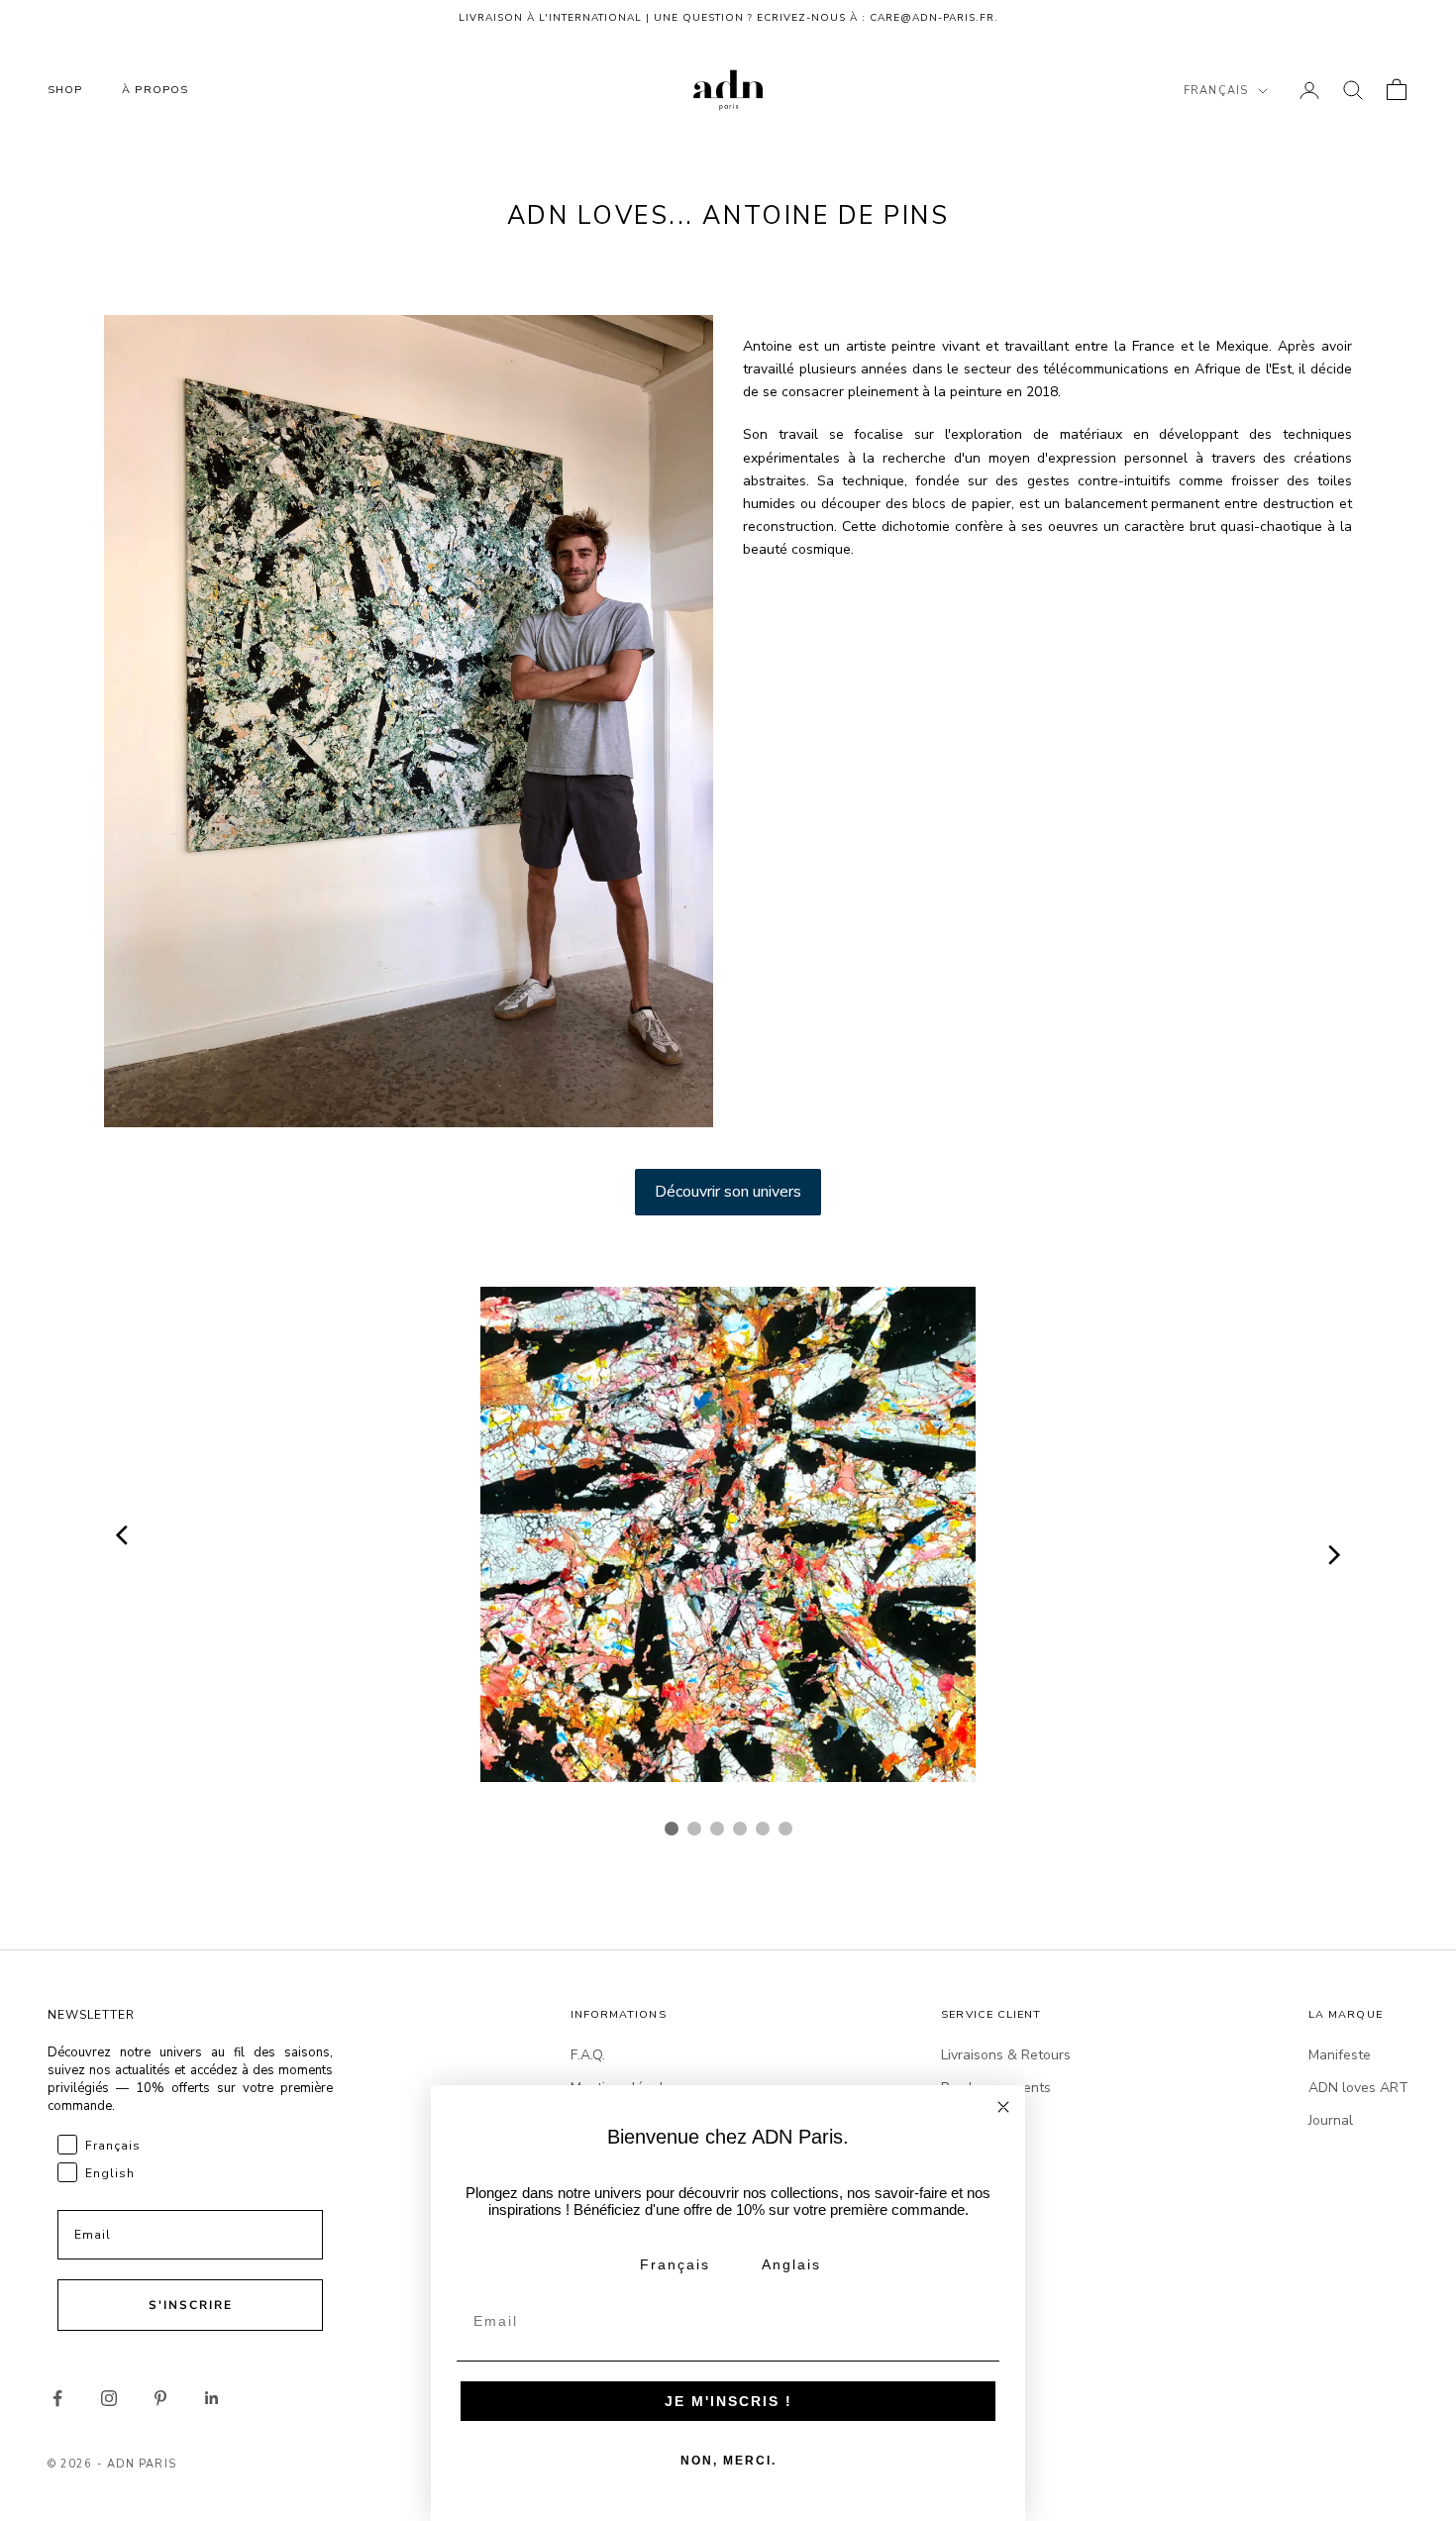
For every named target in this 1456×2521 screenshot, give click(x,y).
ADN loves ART (1358, 2088)
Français (1216, 91)
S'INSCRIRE (191, 2305)
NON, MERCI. (728, 2461)
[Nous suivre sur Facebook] (57, 2398)
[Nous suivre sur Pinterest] (160, 2398)
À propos (155, 90)
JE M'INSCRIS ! (728, 2401)
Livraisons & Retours (1006, 2055)
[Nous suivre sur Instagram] (109, 2398)
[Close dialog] (1003, 2107)
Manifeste (1340, 2055)
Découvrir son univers (728, 1192)
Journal (1331, 2120)
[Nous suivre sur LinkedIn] (212, 2398)
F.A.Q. (588, 2055)
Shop (65, 90)
